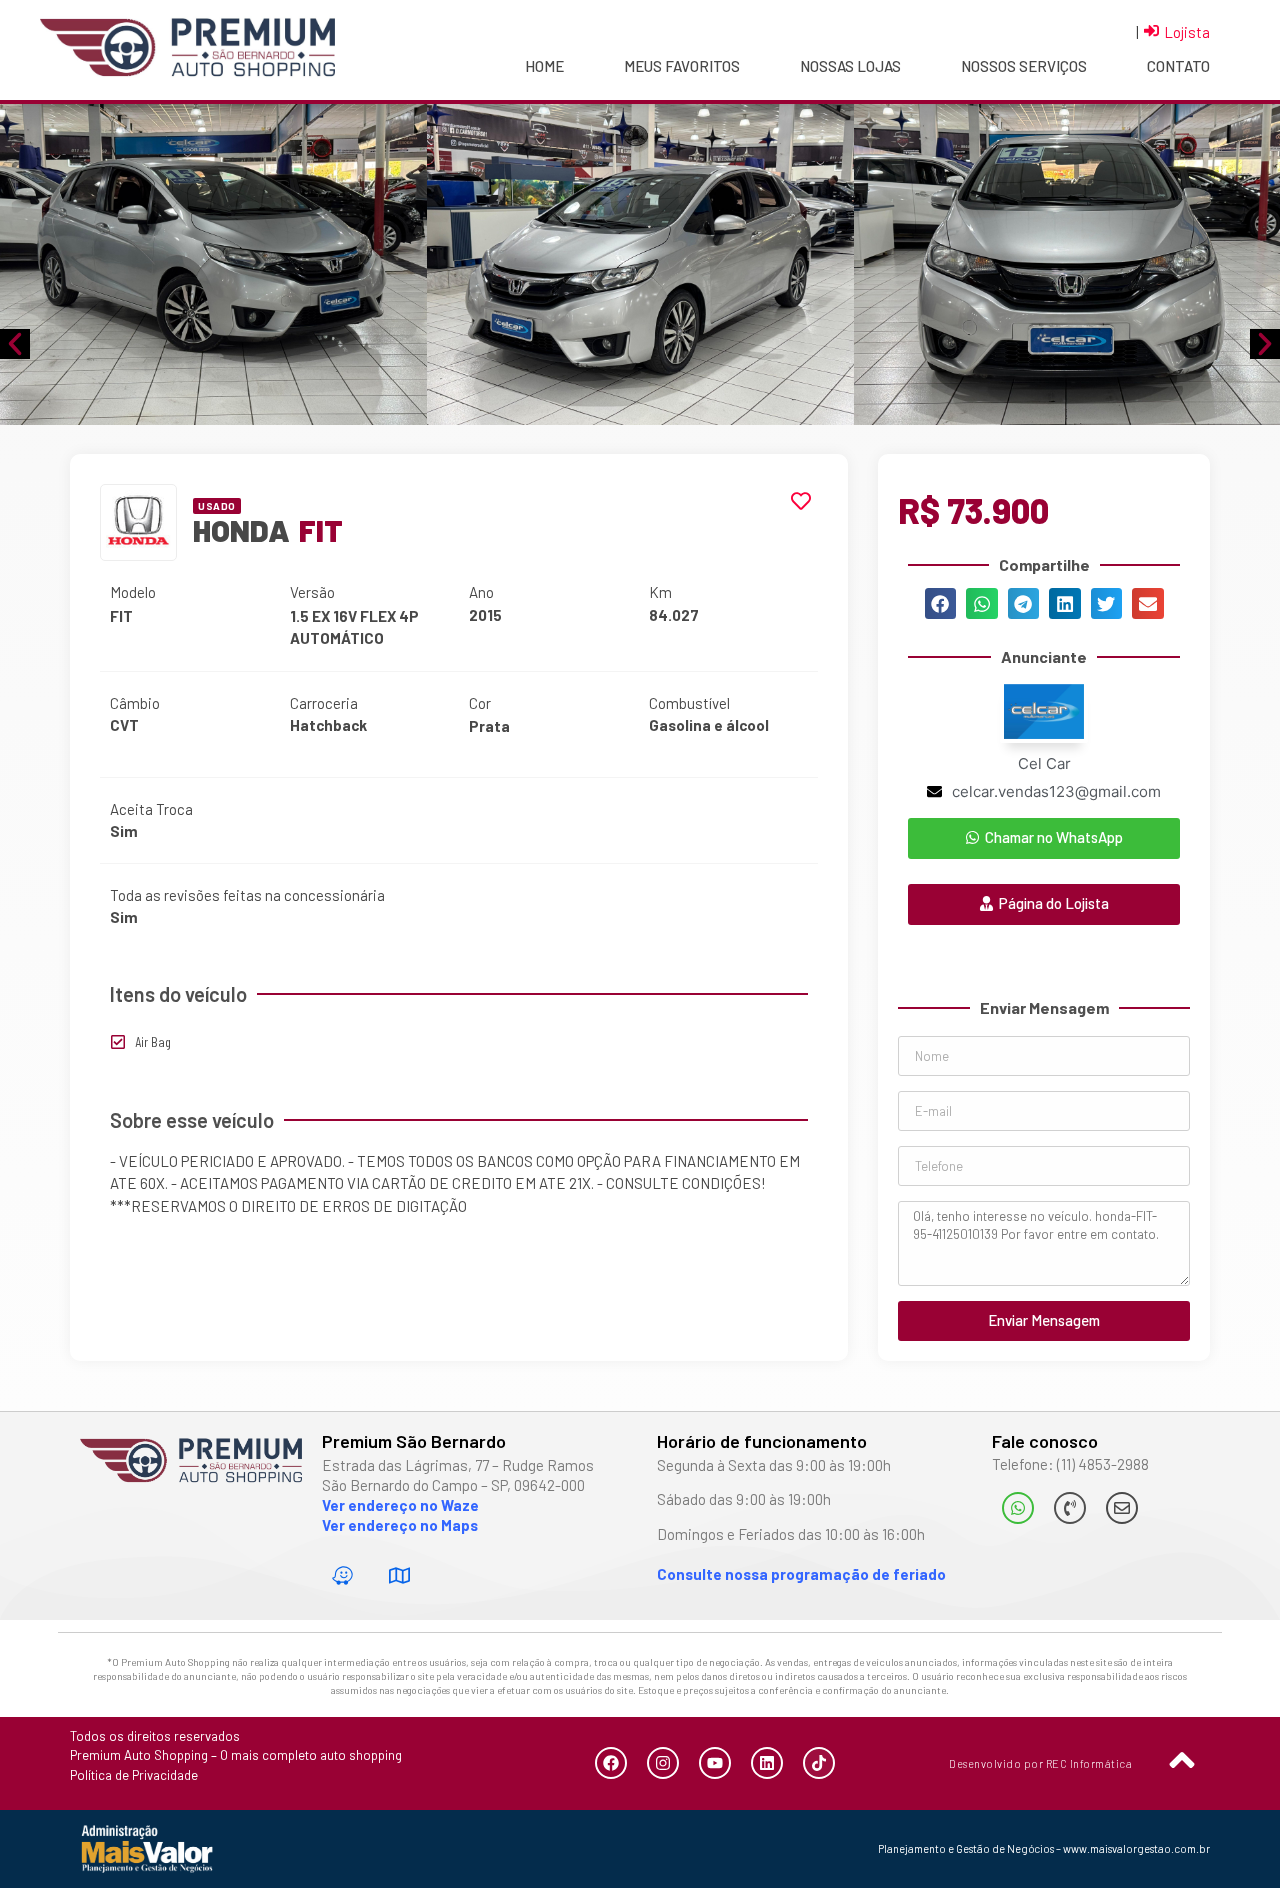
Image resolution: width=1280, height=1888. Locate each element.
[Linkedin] (767, 1763)
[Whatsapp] (1018, 1508)
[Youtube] (715, 1763)
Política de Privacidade (134, 1775)
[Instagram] (663, 1763)
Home (544, 66)
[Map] (400, 1575)
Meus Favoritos (682, 66)
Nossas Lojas (850, 66)
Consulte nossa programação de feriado (801, 1574)
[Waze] (343, 1575)
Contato (1178, 66)
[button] (941, 604)
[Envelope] (1122, 1508)
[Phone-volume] (1070, 1508)
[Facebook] (611, 1763)
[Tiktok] (819, 1763)
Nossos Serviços (1024, 66)
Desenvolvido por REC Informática (1040, 1763)
